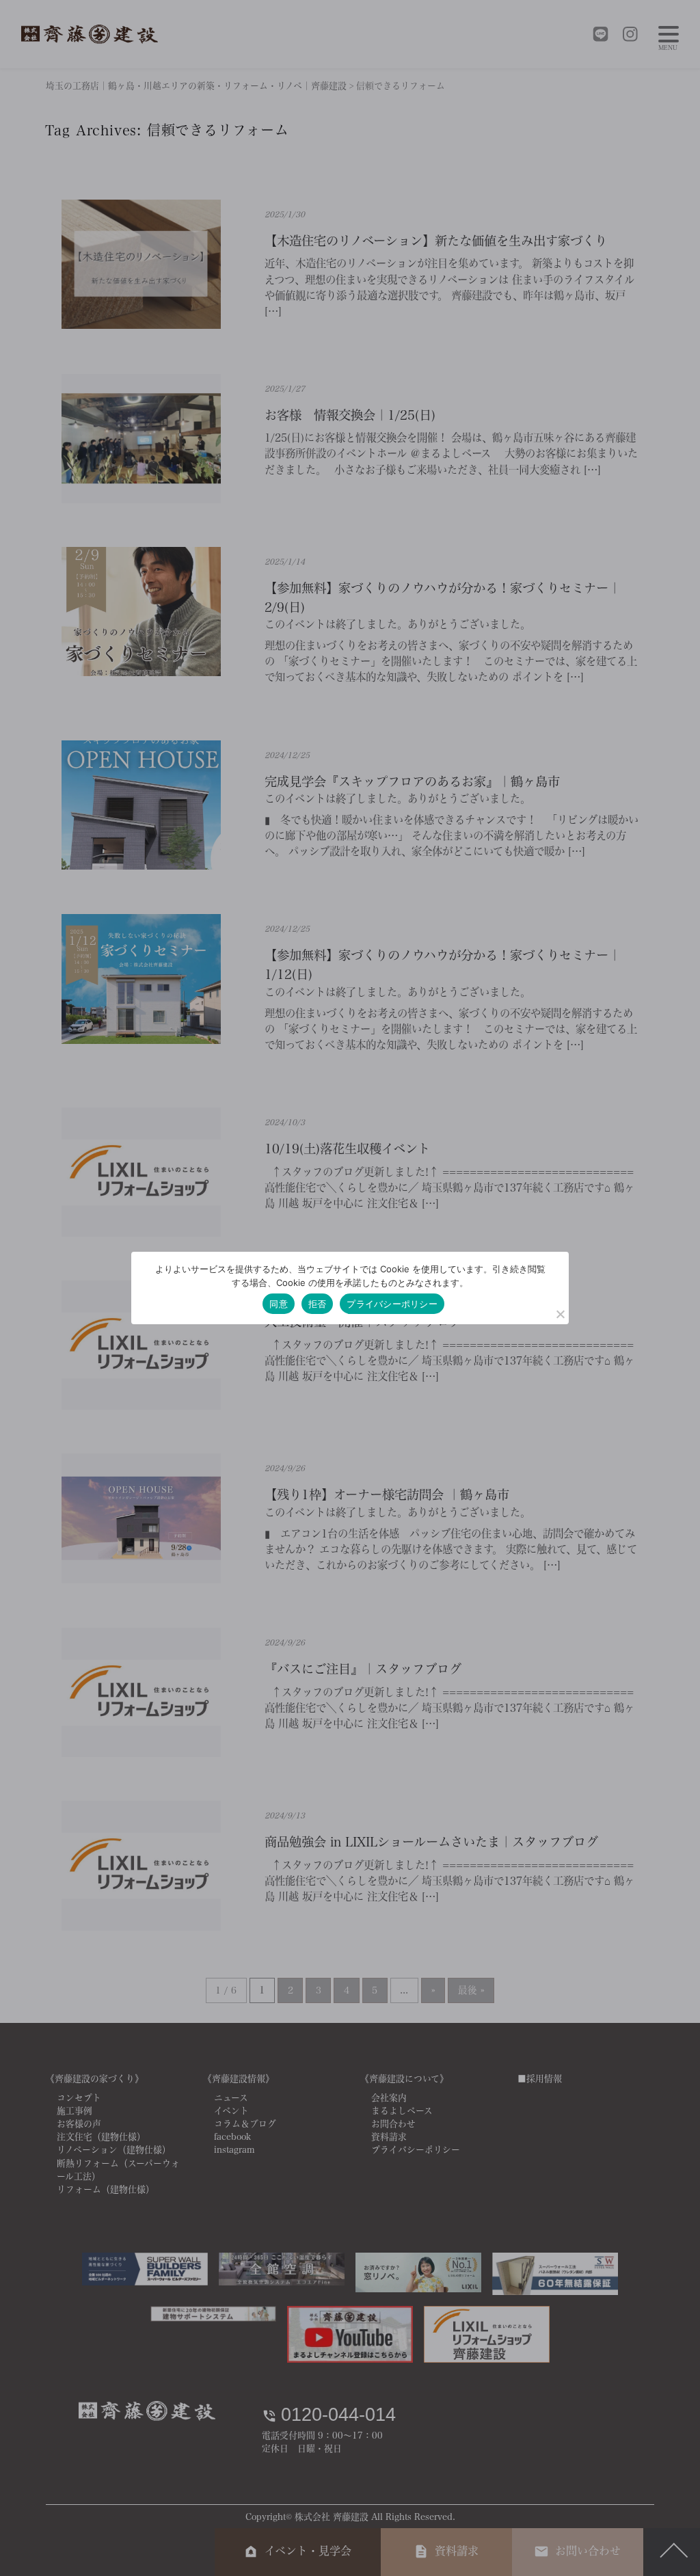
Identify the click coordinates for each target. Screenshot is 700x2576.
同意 (279, 1304)
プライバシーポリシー (392, 1304)
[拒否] (560, 1314)
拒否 (318, 1304)
